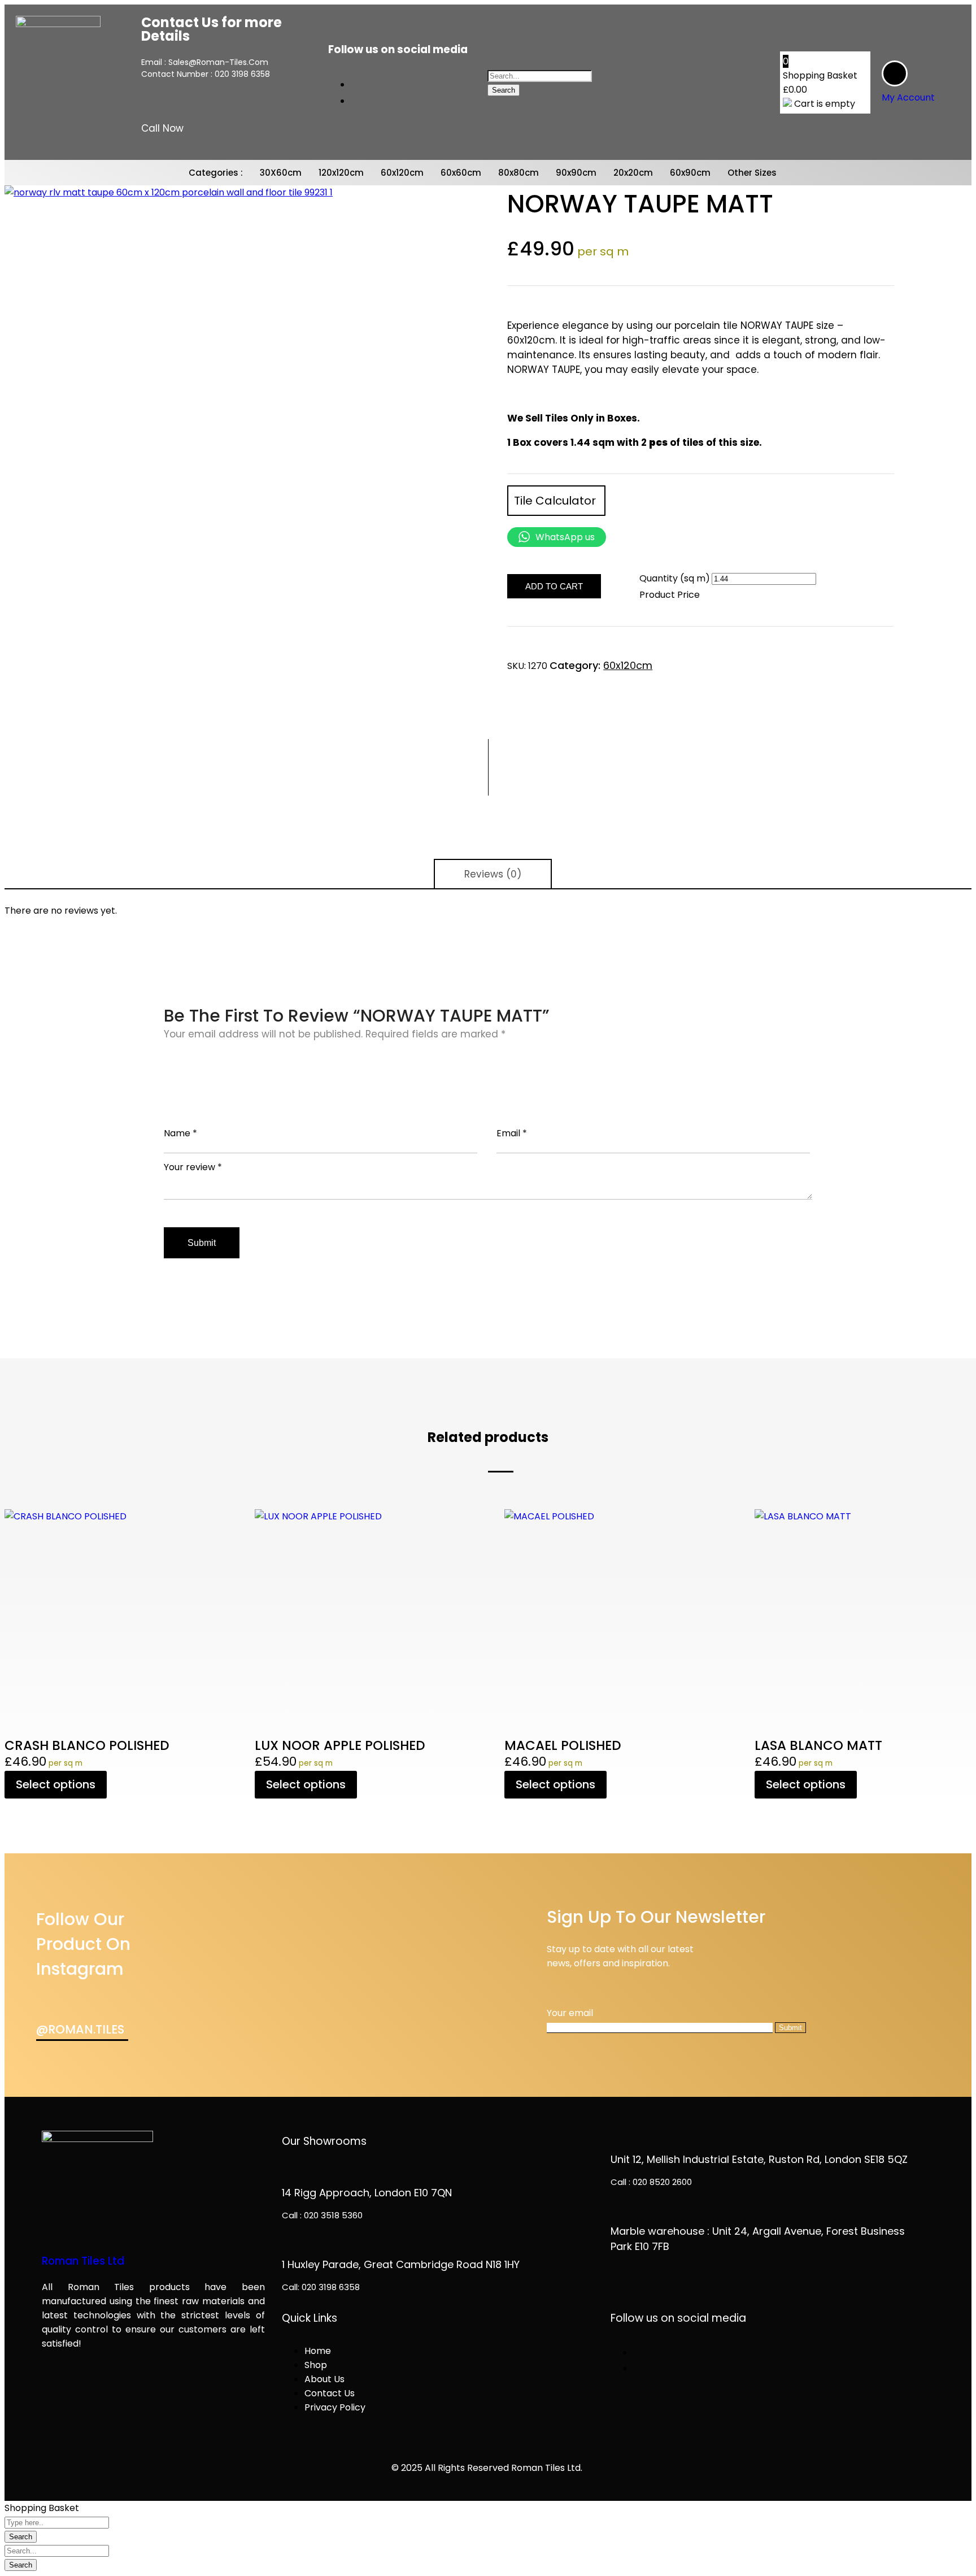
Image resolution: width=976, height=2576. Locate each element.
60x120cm (402, 173)
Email (512, 1133)
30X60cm (281, 173)
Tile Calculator (556, 501)
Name (180, 1133)
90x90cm (576, 173)
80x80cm (518, 173)
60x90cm (690, 173)
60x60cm (461, 173)
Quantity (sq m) (675, 578)
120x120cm (341, 173)
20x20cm (633, 173)
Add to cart (554, 586)
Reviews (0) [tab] (493, 874)
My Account (908, 97)
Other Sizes (752, 173)
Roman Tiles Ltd (83, 2261)
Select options (56, 1784)
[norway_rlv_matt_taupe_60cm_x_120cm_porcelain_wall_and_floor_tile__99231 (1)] (237, 418)
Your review (193, 1167)
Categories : (216, 173)
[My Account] (895, 73)
